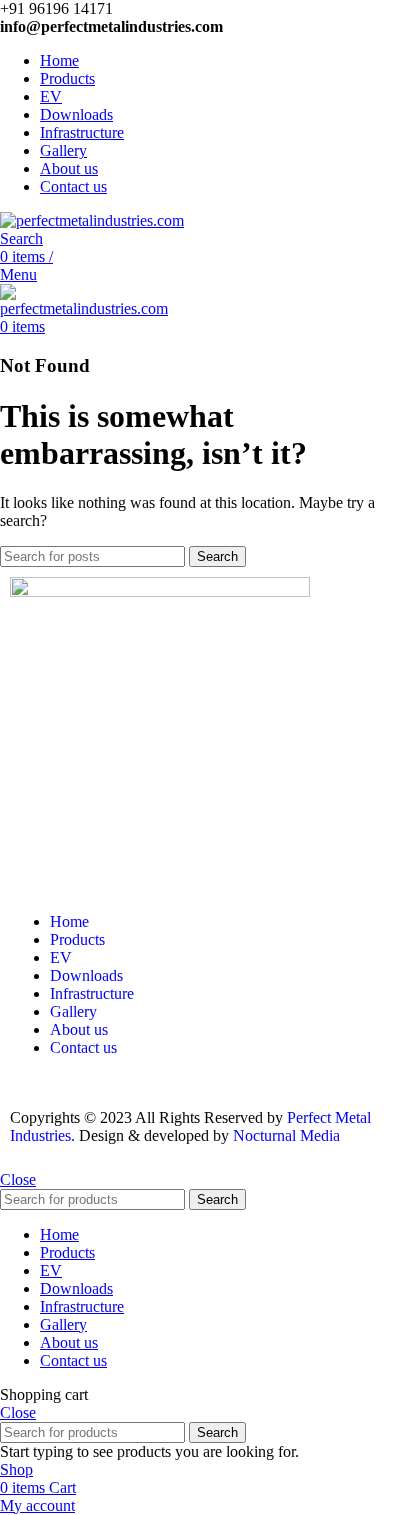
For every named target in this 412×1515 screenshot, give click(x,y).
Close (18, 1179)
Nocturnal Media (288, 1135)
